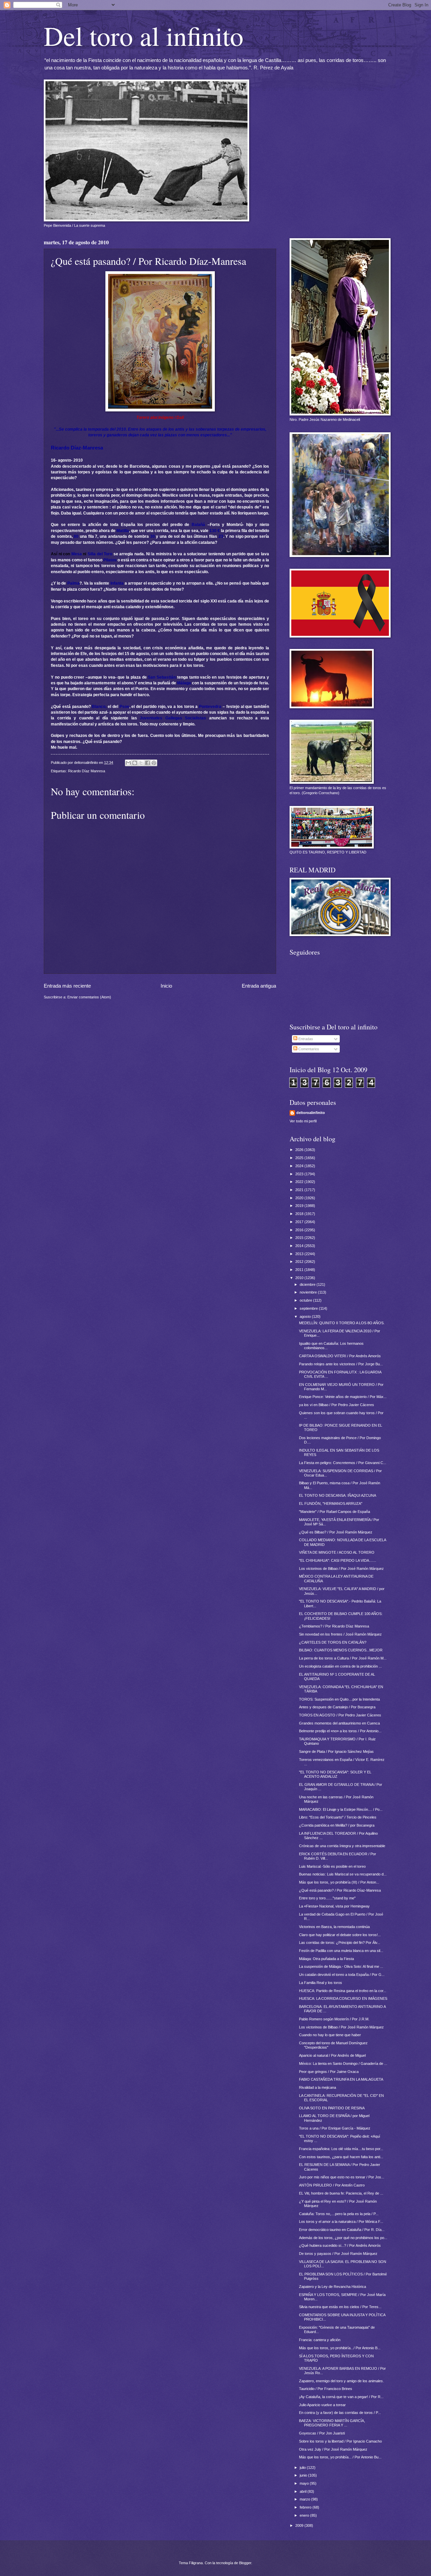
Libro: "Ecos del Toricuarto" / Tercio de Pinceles (338, 1817)
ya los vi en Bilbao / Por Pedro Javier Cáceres (337, 1405)
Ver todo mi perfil (303, 1121)
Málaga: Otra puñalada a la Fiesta (326, 1959)
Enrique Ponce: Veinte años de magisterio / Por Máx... (343, 1397)
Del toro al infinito (144, 35)
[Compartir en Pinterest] (154, 763)
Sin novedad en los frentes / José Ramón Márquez (340, 1634)
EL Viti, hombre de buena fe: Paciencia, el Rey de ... (341, 2193)
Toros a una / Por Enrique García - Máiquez (335, 2128)
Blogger (245, 2563)
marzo (305, 2499)
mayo (305, 2483)
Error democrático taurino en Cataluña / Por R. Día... (342, 2230)
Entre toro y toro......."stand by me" (327, 1898)
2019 (300, 1206)
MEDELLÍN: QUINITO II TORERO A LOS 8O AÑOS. (342, 1323)
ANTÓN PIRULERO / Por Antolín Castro (332, 2185)
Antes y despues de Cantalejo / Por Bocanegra (337, 1707)
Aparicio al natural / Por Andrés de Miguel (332, 2055)
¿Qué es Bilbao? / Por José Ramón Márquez (336, 1532)
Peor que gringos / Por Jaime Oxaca (329, 2072)
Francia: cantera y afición (320, 2340)
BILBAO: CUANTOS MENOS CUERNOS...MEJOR (341, 1650)
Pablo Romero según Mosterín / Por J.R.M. (334, 2019)
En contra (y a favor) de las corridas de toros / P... (340, 2413)
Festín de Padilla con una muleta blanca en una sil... (341, 1951)
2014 (300, 1246)
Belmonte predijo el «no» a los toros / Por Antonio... (340, 1731)
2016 (300, 1230)
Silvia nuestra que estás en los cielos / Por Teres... (340, 2307)
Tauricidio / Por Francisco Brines (326, 2389)
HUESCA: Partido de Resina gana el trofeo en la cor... (343, 1991)
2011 (300, 1270)
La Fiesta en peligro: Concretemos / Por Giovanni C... (343, 1463)
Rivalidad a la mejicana (318, 2087)
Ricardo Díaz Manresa (87, 771)
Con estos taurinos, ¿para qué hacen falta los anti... (341, 2157)
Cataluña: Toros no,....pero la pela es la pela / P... (339, 2214)
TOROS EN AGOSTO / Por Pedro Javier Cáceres (340, 1715)
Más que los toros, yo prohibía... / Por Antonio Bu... (340, 2457)
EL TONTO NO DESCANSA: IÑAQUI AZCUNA (338, 1495)
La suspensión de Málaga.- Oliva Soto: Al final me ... (341, 1966)
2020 (300, 1198)
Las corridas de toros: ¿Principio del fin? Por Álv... (340, 1943)
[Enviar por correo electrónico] (128, 763)
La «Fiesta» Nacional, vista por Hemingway (334, 1906)
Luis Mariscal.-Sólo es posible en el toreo (332, 1866)
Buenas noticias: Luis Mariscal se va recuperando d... (343, 1874)
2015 (300, 1238)
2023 (300, 1174)
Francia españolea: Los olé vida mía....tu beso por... (341, 2149)
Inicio (166, 986)
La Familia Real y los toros (321, 1983)
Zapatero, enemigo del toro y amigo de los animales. (341, 2381)
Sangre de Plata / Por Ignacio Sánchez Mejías (336, 1751)
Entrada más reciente (67, 986)
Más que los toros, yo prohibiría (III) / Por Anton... (339, 1882)
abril (304, 2491)
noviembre (309, 1292)
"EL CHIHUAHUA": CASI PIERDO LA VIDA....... (338, 1560)
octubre (306, 1300)
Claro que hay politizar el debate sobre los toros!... (340, 1935)
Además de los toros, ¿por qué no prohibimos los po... (343, 2238)
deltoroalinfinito (311, 1113)
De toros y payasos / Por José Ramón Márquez (338, 2254)
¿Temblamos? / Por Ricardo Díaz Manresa (334, 1626)
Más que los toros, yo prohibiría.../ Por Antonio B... (340, 2348)
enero (305, 2515)
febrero (306, 2507)
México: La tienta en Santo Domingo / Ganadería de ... (343, 2063)
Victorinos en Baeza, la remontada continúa (334, 1927)
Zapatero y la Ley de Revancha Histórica (333, 2287)
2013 (300, 1254)
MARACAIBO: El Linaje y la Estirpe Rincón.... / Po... (341, 1809)
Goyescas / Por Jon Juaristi (322, 2433)
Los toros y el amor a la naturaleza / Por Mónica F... (341, 2222)
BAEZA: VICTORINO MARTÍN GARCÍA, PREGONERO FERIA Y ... (332, 2423)
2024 (300, 1166)
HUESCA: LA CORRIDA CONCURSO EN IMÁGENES (343, 1998)
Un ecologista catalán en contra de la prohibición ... (340, 1666)
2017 (300, 1222)
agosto (306, 1316)
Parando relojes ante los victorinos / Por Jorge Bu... (341, 1364)
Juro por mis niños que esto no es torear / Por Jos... (342, 2177)
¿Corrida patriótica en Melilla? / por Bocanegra (337, 1825)
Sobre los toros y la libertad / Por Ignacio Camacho (340, 2441)
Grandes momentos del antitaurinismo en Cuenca (339, 1723)
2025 (300, 1158)
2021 (300, 1190)
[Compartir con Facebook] (147, 763)
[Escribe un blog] (135, 763)
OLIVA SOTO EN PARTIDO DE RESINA (332, 2108)
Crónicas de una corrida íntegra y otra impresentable (342, 1846)
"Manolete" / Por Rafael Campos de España (335, 1512)
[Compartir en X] (141, 763)
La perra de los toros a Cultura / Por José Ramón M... (343, 1658)
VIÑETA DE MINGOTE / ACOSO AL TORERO (337, 1552)
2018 (300, 1214)
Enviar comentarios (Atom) (89, 997)
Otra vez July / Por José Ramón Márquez (333, 2449)
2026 (300, 1150)
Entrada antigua (259, 986)
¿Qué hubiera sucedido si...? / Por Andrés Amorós (340, 2245)
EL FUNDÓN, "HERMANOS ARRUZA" (331, 1503)
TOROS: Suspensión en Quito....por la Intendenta (339, 1699)
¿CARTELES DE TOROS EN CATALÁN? (333, 1642)
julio (303, 2468)
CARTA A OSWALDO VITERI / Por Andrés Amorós (340, 1356)
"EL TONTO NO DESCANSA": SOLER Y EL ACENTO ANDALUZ (335, 1774)
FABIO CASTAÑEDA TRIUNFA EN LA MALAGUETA (341, 2079)
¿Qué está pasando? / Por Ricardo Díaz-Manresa (340, 1890)
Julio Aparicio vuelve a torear (322, 2405)
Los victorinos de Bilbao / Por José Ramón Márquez (341, 1569)
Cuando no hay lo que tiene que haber (330, 2035)
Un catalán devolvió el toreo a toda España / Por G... (342, 1975)
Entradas (305, 1039)
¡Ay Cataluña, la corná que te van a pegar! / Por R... (341, 2397)
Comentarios (308, 1049)
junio (304, 2475)
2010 (300, 1278)
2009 (300, 2525)
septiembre (309, 1308)
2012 (300, 1262)
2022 (300, 1182)
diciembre (308, 1284)
